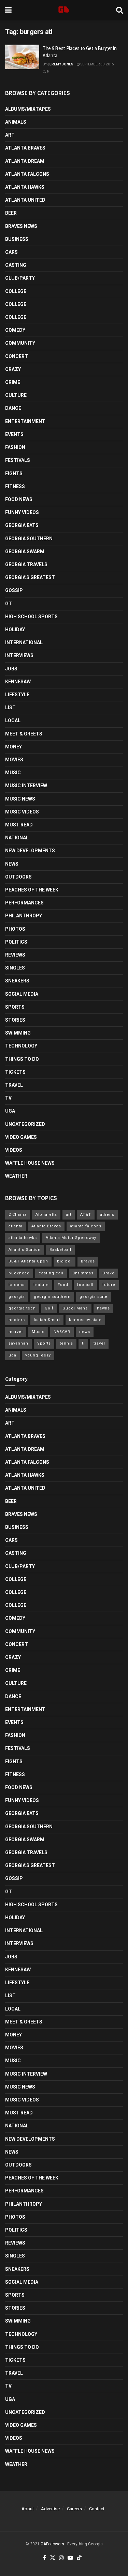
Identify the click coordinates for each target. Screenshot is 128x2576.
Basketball (60, 1250)
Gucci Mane (75, 1308)
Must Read (19, 825)
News (12, 864)
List (10, 708)
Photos (15, 929)
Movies (14, 760)
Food (63, 1285)
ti (83, 1343)
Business (17, 239)
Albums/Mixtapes (28, 109)
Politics (16, 942)
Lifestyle (17, 695)
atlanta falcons (86, 1226)
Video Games (21, 1137)
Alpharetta (46, 1215)
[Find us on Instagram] (61, 2558)
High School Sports (31, 617)
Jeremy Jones (60, 64)
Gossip (14, 590)
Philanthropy (24, 916)
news (85, 1332)
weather (16, 1176)
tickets (15, 1072)
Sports (15, 1007)
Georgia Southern (29, 539)
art (69, 1215)
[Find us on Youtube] (70, 2558)
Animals (16, 122)
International (24, 642)
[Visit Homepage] (64, 10)
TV (8, 1098)
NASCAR (62, 1332)
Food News (19, 499)
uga (12, 1355)
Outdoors (18, 877)
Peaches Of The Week (32, 890)
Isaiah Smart (47, 1320)
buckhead (19, 1273)
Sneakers (17, 981)
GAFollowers (52, 2544)
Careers (74, 2509)
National (17, 838)
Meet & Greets (24, 734)
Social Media (22, 994)
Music (13, 773)
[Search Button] (119, 10)
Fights (14, 474)
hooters (17, 1320)
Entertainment (25, 421)
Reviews (15, 955)
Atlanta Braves (25, 148)
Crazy (13, 369)
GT (9, 604)
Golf (49, 1308)
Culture (16, 395)
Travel (14, 1085)
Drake (109, 1273)
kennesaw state (85, 1320)
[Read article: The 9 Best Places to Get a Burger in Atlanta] (22, 57)
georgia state (94, 1297)
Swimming (18, 1033)
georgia (17, 1297)
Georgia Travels (26, 564)
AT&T (86, 1215)
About (28, 2509)
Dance (13, 408)
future (109, 1285)
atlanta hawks (23, 1238)
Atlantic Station (25, 1250)
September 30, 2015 (97, 64)
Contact (97, 2509)
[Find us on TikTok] (79, 2558)
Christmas (83, 1273)
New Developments (30, 851)
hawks (103, 1308)
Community (20, 343)
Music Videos (22, 812)
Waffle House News (30, 1163)
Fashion (15, 447)
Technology (21, 1046)
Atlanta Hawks (25, 187)
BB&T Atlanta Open (28, 1261)
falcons (17, 1285)
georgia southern (52, 1297)
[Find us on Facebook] (45, 2558)
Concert (17, 356)
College (16, 291)
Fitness (15, 486)
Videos (14, 1150)
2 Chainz (18, 1215)
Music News (20, 799)
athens (107, 1215)
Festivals (18, 460)
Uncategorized (25, 1124)
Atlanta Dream (25, 161)
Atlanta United (25, 200)
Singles (15, 968)
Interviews (19, 655)
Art (10, 135)
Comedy (15, 330)
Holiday (15, 630)
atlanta (16, 1226)
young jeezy (38, 1355)
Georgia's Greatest (30, 577)
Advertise (50, 2509)
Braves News (21, 226)
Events (14, 434)
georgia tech (22, 1308)
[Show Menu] (8, 10)
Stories (15, 1020)
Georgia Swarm (25, 552)
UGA (10, 1111)
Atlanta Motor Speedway (71, 1238)
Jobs (11, 669)
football (85, 1285)
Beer (11, 213)
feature (41, 1285)
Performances (24, 903)
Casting (16, 265)
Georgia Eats (22, 525)
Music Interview (26, 786)
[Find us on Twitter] (53, 2558)
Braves (88, 1261)
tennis (66, 1343)
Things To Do (22, 1059)
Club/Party (20, 278)
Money (13, 747)
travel (99, 1343)
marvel (16, 1332)
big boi (65, 1261)
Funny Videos (22, 512)
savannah (18, 1343)
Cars (11, 252)
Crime (13, 382)
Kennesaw (18, 682)
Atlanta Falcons (27, 174)
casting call (51, 1273)
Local (13, 720)
